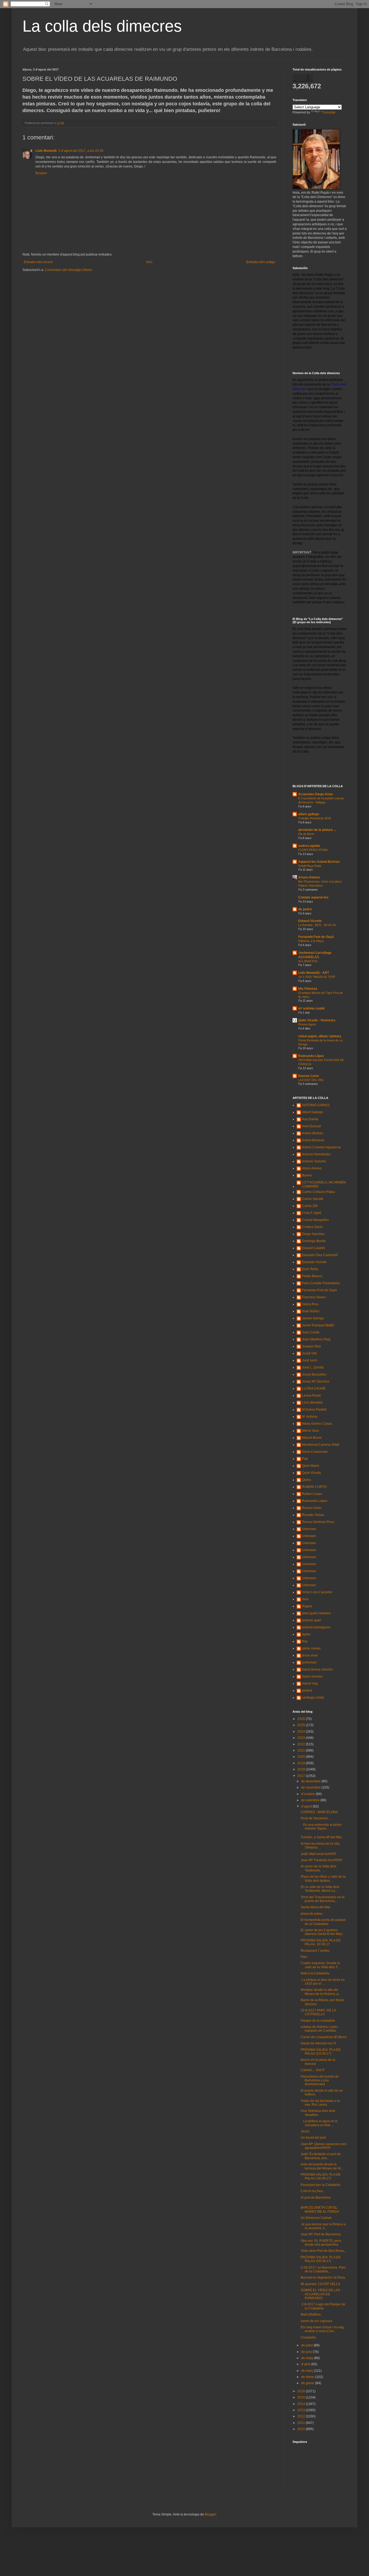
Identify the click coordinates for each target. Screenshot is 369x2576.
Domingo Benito (314, 1241)
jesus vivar (310, 1655)
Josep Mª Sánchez (316, 1381)
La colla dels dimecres (102, 26)
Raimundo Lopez (315, 1501)
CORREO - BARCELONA (319, 1812)
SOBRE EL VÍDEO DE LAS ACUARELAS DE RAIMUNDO (320, 2294)
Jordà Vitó (309, 1353)
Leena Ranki (311, 1396)
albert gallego (309, 814)
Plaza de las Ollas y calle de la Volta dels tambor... (323, 1879)
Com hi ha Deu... (313, 2191)
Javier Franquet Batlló (318, 1325)
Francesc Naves (314, 1297)
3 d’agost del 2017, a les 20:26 (81, 151)
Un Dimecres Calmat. (316, 2218)
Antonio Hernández (316, 1154)
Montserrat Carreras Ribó (321, 1445)
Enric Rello (310, 1269)
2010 (302, 2429)
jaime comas (311, 1648)
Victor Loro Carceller (317, 1592)
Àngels (307, 1606)
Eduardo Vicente (314, 1262)
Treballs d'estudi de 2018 (315, 818)
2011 (302, 2423)
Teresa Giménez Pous (318, 1522)
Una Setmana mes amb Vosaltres (318, 2113)
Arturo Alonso (309, 877)
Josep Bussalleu (314, 1374)
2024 (302, 1732)
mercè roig (310, 1683)
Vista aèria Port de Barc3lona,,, (323, 2251)
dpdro (306, 1634)
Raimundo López (311, 1056)
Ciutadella (308, 2337)
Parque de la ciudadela (318, 2021)
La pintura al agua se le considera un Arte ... (319, 2123)
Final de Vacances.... (316, 1818)
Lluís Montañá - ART (314, 973)
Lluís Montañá (46, 151)
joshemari (309, 1662)
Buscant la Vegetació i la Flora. (323, 2278)
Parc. (304, 1957)
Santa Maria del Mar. (316, 1907)
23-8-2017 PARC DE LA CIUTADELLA (318, 2012)
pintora (307, 1691)
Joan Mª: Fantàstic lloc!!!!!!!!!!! (321, 1860)
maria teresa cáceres (317, 1669)
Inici (149, 262)
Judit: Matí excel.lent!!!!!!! (318, 1854)
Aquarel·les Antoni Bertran (319, 862)
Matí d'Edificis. (311, 2315)
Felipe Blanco (312, 1276)
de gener (308, 2383)
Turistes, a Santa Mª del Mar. (321, 1837)
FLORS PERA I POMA (313, 850)
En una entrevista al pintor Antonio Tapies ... (321, 1827)
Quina (306, 1480)
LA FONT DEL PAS (311, 1080)
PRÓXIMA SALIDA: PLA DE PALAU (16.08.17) (321, 2176)
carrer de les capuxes (316, 2321)
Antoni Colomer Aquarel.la (321, 1147)
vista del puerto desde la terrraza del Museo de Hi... (322, 2166)
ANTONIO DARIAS (316, 1105)
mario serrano (312, 1676)
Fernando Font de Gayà (316, 937)
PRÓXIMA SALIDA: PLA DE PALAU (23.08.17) (321, 2052)
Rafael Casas (312, 1494)
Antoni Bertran (313, 1133)
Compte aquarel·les (313, 897)
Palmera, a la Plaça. (311, 941)
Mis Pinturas (308, 989)
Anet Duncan (312, 1126)
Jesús (305, 2131)
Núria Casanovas (315, 1452)
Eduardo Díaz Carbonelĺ (320, 1255)
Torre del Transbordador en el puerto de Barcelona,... (323, 1899)
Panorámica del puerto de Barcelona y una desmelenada (320, 2080)
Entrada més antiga (261, 262)
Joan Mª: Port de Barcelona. (321, 2234)
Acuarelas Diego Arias (316, 794)
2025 (302, 1725)
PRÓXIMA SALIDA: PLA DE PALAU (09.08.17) (321, 2259)
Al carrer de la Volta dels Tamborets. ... (318, 1868)
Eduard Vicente (310, 921)
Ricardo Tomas (313, 1515)
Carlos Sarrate (313, 1199)
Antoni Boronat (313, 1140)
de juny (307, 2352)
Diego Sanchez (313, 1234)
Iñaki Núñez (311, 1311)
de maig (308, 2358)
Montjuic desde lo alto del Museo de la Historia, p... (321, 1992)
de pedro (305, 909)
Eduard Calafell (313, 1248)
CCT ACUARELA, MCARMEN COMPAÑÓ (324, 1184)
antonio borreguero (316, 1627)
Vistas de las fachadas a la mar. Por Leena (320, 2103)
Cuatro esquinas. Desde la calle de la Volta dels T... (320, 1965)
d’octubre (308, 1794)
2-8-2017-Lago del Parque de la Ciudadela (323, 2306)
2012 (302, 2416)
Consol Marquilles (315, 1220)
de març (308, 2371)
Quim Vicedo (311, 1473)
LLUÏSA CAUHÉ (314, 1388)
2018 (302, 1769)
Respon (41, 173)
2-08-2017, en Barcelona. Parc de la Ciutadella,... (323, 2269)
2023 (302, 1738)
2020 (302, 1757)
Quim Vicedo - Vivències (317, 1020)
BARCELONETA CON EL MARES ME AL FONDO (320, 2209)
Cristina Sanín (312, 1227)
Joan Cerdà (311, 1332)
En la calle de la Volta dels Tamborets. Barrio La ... (320, 1889)
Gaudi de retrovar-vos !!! (318, 2043)
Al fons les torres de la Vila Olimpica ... (320, 1846)
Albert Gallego (313, 1112)
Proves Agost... (308, 1024)
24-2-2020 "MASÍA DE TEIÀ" (317, 977)
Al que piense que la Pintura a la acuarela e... (323, 2226)
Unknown (309, 1529)
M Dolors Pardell (314, 1410)
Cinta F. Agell (312, 1213)
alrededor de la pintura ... (317, 830)
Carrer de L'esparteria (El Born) (324, 2037)
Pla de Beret (306, 834)
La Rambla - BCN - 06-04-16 (317, 925)
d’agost (307, 1806)
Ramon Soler (312, 1508)
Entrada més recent (38, 262)
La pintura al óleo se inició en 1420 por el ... (323, 1982)
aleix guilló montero (316, 1613)
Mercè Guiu (311, 1431)
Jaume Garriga (313, 1318)
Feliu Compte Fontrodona (321, 1283)
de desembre (311, 1781)
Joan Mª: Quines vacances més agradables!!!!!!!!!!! (324, 2146)
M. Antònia (310, 1417)
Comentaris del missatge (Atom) (68, 270)
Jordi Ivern (310, 1360)
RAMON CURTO (314, 1487)
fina (305, 1641)
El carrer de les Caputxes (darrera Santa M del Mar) (322, 1932)
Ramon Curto (308, 1076)
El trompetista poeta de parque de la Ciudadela (323, 1922)
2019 (302, 1763)
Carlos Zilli (310, 1206)
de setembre (311, 1800)
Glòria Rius (310, 1304)
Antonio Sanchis (314, 1161)
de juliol (307, 2345)
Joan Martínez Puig (316, 1339)
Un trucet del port (313, 2138)
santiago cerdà (313, 1698)
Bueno (307, 1175)
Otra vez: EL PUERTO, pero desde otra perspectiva (321, 2243)
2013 (302, 2410)
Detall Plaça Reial (310, 866)
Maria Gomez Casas (317, 1424)
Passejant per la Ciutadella (321, 2185)
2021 (302, 1750)
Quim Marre (311, 1466)
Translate (329, 112)
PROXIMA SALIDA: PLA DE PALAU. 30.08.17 (321, 1942)
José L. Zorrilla (313, 1367)
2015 (302, 2397)
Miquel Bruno (312, 1438)
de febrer (308, 2377)
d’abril (306, 2364)
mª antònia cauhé (311, 1008)
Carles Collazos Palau (318, 1192)
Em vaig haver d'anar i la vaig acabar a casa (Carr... (322, 2329)
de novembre (311, 1787)
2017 (302, 1776)
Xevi (305, 1599)
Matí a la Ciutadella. (315, 1973)
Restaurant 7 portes (315, 1951)
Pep (305, 1459)
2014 (302, 2404)
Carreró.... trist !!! (313, 2070)
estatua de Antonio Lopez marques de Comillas (319, 2029)
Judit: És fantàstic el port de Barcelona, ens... (321, 2156)
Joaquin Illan (311, 1346)
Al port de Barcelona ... (316, 2199)
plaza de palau (312, 1914)
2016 (302, 2391)
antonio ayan (312, 1620)
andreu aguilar (309, 846)
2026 (302, 1719)
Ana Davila (310, 1119)
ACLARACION (308, 961)
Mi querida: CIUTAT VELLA (320, 2284)
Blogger (210, 2514)
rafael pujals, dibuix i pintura (320, 1036)
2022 (302, 1744)
